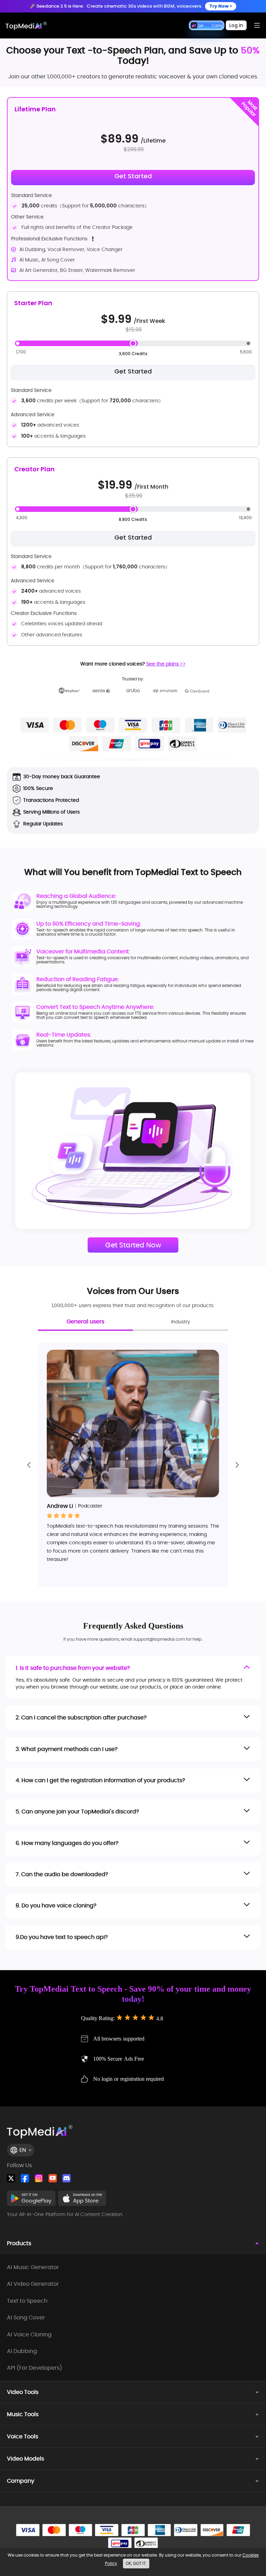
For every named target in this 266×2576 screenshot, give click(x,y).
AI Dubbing (22, 2351)
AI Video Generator (33, 2284)
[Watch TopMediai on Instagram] (39, 2178)
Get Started (133, 371)
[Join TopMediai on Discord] (66, 2178)
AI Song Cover (26, 2318)
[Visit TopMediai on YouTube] (53, 2178)
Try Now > (221, 6)
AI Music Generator (33, 2267)
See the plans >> (166, 664)
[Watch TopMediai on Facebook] (25, 2178)
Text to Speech (27, 2301)
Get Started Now (133, 1245)
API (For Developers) (34, 2368)
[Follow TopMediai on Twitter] (11, 2178)
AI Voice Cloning (29, 2335)
